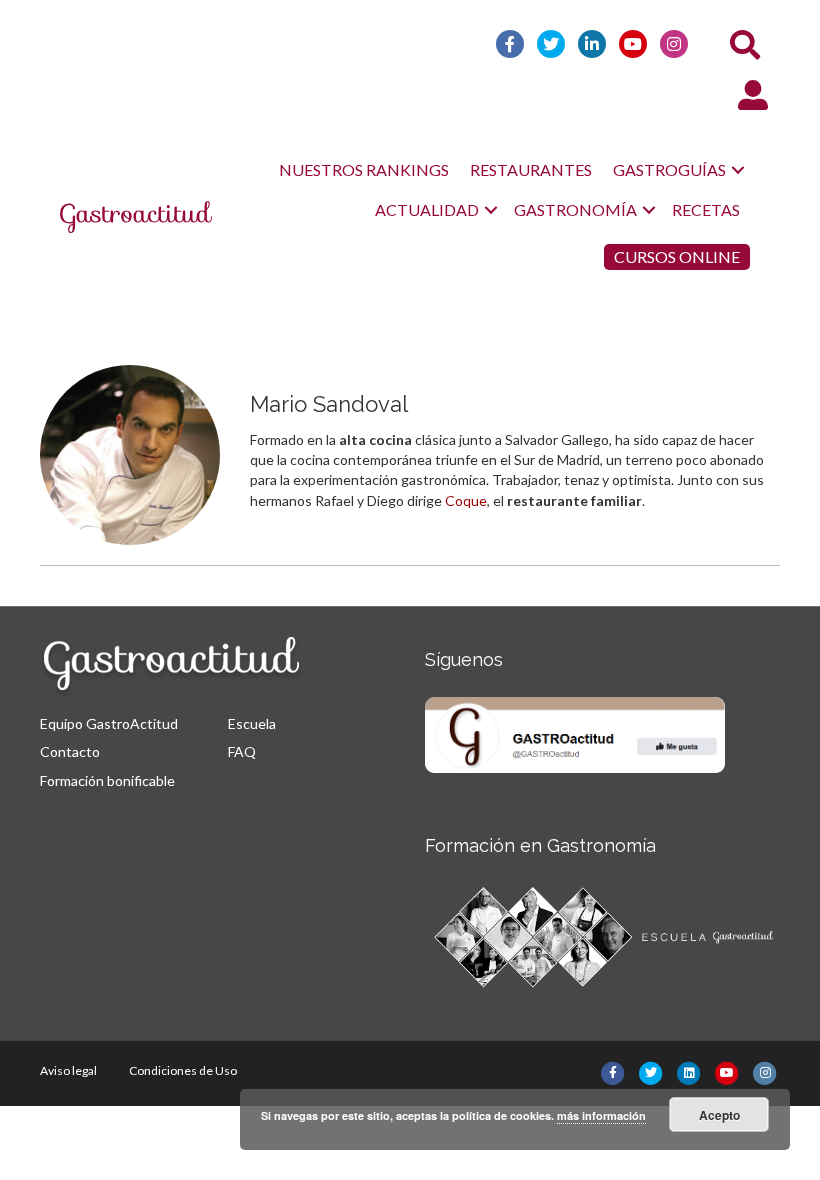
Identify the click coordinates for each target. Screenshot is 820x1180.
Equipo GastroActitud (109, 723)
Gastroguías (669, 169)
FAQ (242, 751)
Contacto (70, 751)
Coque (466, 500)
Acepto (719, 1115)
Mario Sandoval (329, 404)
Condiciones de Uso (183, 1070)
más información (601, 1115)
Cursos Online (677, 256)
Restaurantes (531, 169)
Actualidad (427, 209)
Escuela (252, 723)
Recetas (706, 209)
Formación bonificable (107, 780)
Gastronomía (575, 209)
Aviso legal (68, 1070)
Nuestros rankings (364, 169)
